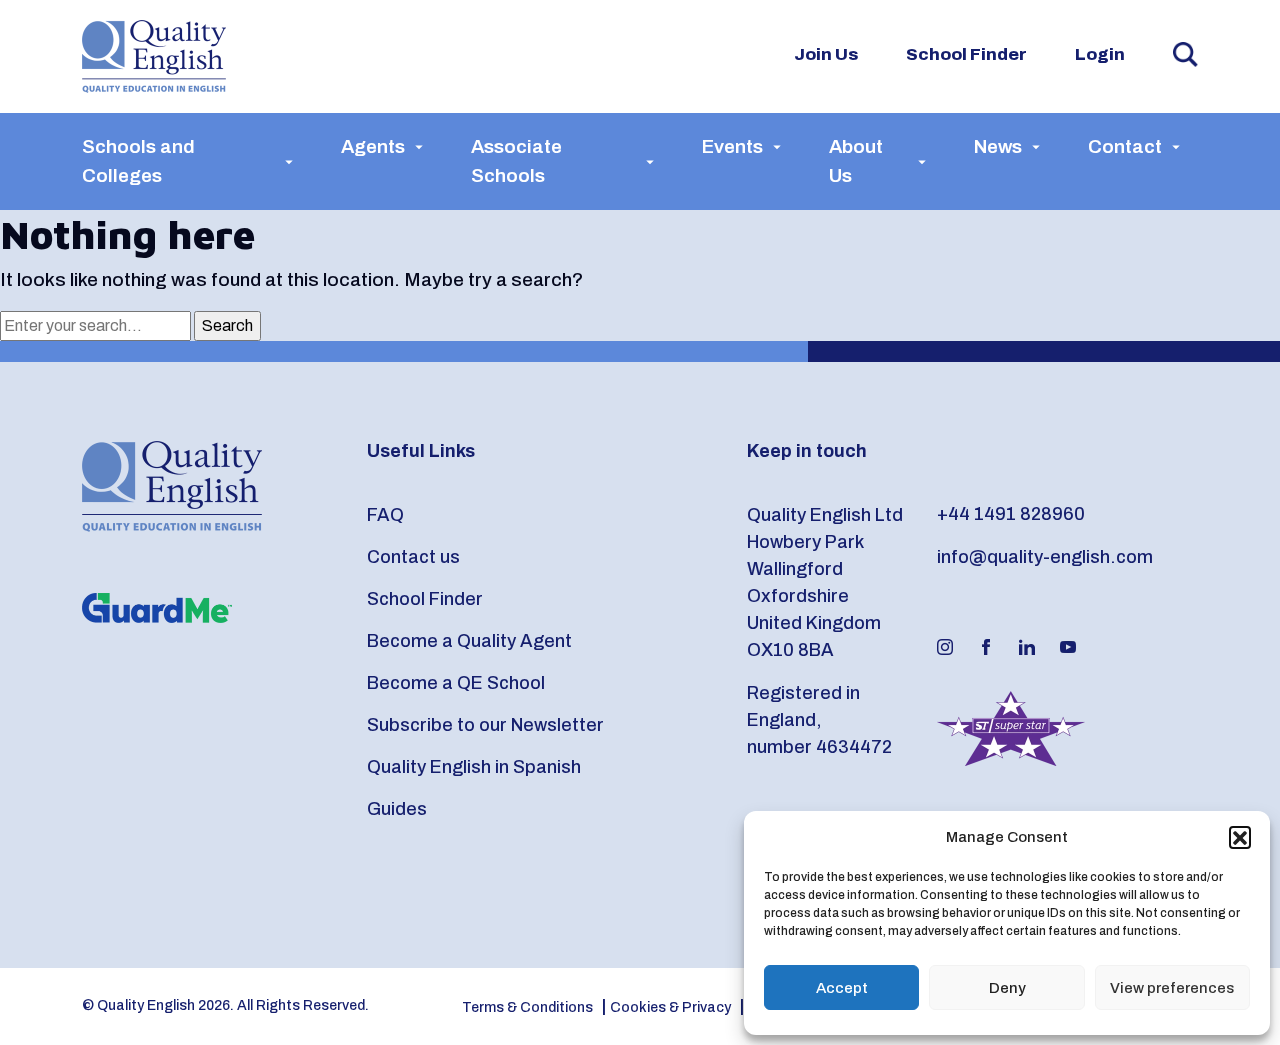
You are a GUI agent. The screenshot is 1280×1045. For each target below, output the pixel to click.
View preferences (1172, 988)
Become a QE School (456, 683)
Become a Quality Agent (469, 641)
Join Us (826, 54)
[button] (1240, 837)
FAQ (385, 515)
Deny (1007, 988)
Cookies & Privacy (670, 1007)
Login (1100, 54)
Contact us (413, 557)
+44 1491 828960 (1011, 514)
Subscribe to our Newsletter (485, 725)
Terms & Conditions (527, 1007)
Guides (397, 809)
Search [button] (1185, 54)
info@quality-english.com (1045, 557)
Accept (842, 988)
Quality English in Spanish (474, 767)
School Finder (966, 54)
